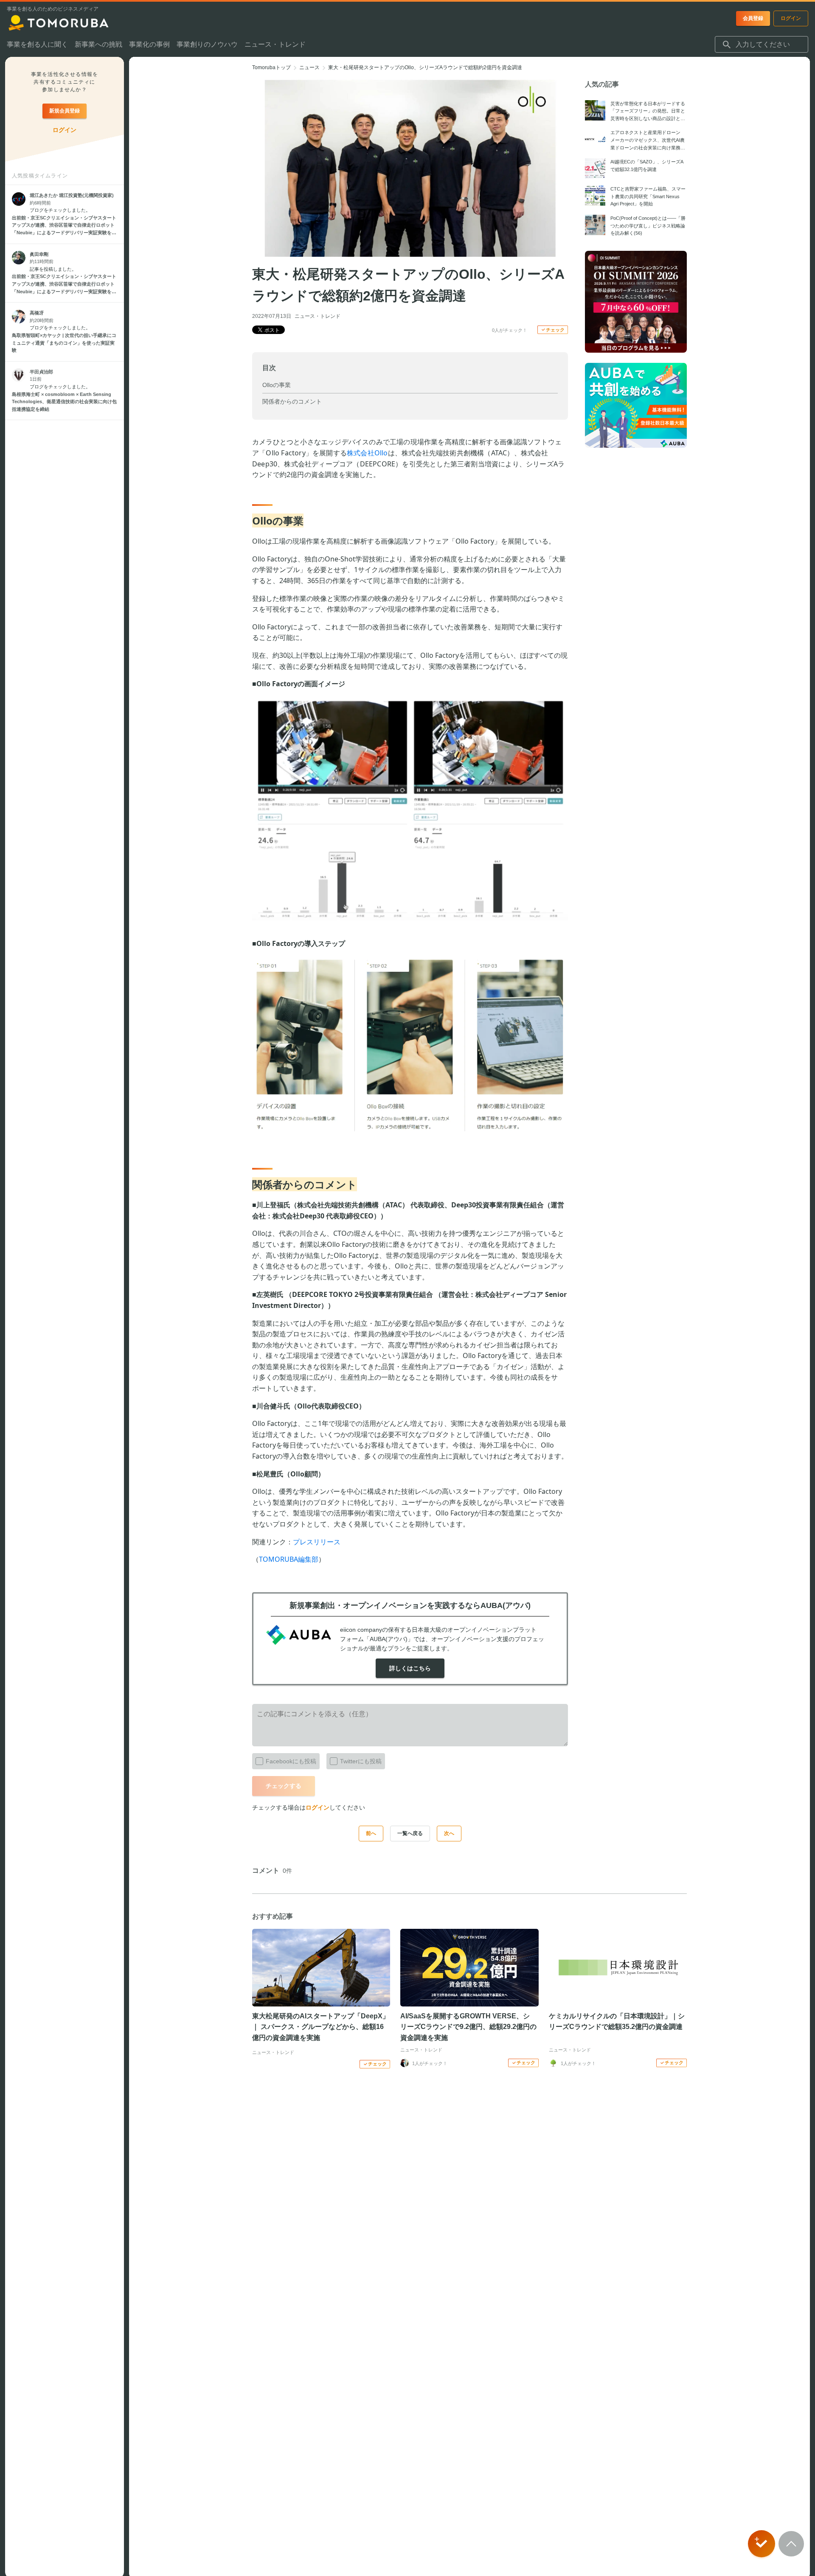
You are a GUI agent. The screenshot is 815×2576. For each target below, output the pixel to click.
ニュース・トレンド (318, 316)
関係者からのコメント (292, 401)
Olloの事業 (277, 385)
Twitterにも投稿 (361, 1761)
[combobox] (762, 45)
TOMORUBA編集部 (289, 1559)
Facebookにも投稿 (291, 1761)
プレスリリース (317, 1542)
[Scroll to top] (791, 2544)
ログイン (318, 1807)
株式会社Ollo (367, 453)
